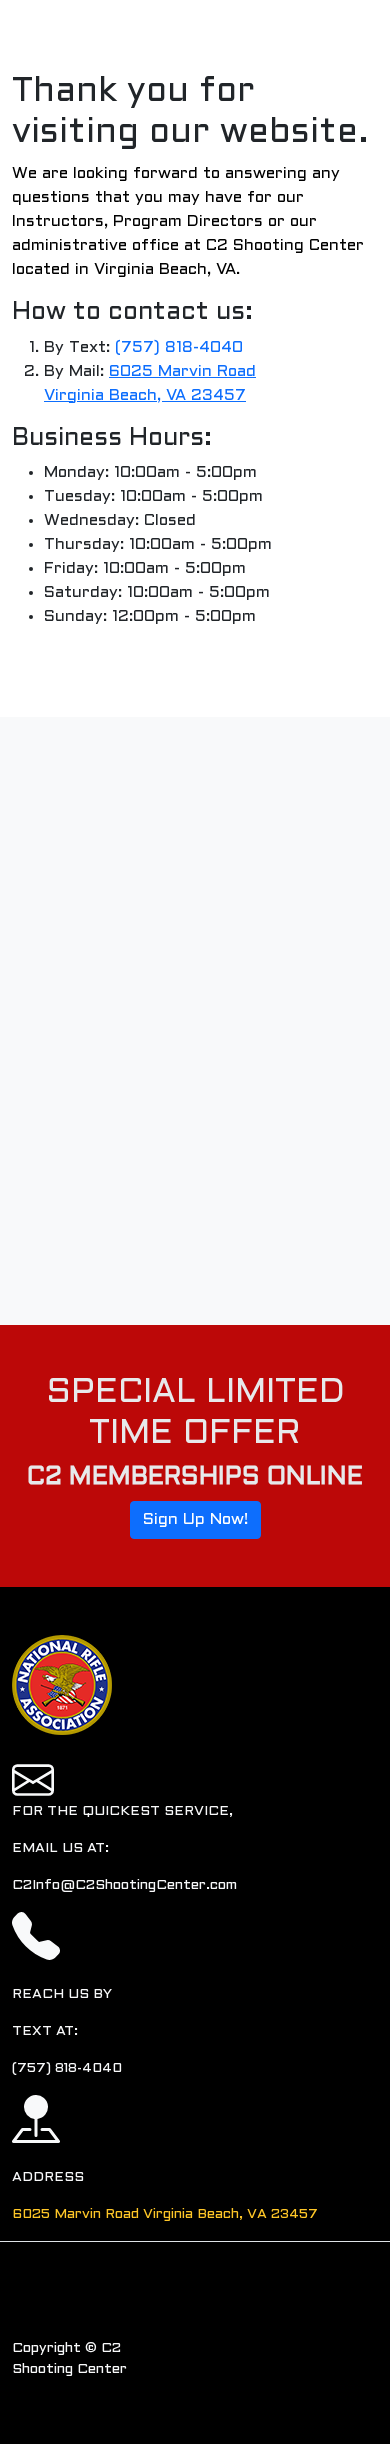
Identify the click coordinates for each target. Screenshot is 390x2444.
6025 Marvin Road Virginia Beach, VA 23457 (165, 2214)
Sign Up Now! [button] (195, 1519)
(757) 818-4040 (179, 347)
